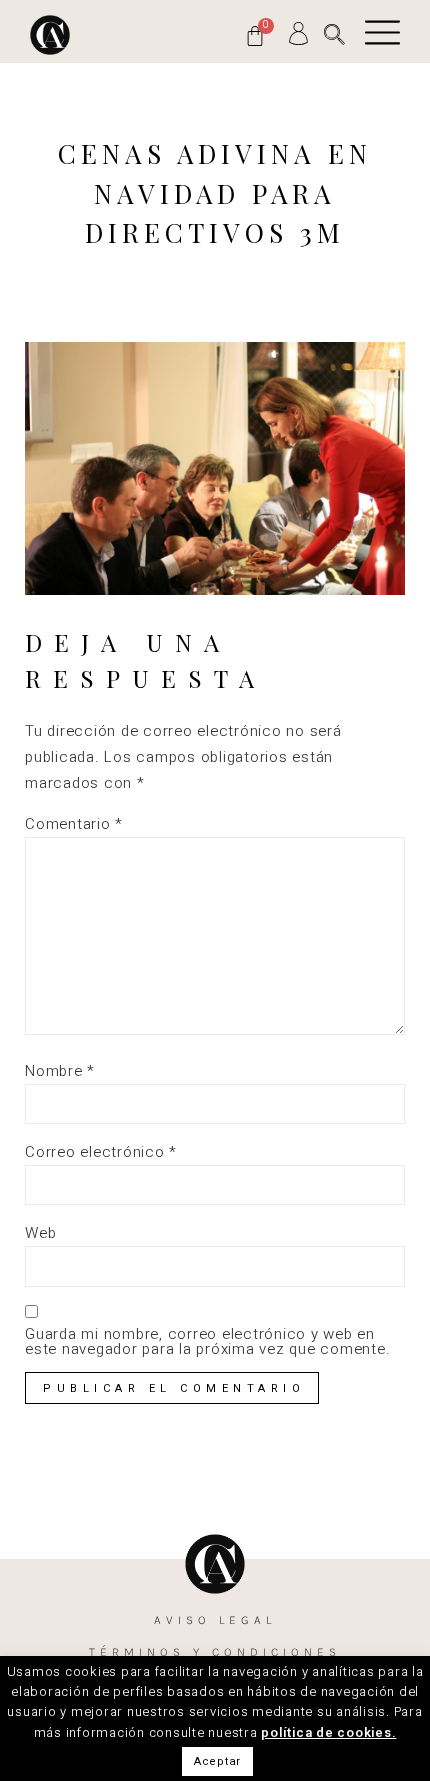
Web (40, 1233)
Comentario (74, 824)
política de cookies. (328, 1732)
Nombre (60, 1071)
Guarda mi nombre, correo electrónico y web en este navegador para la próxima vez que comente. (207, 1342)
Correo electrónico (101, 1152)
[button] (334, 34)
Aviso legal (215, 1620)
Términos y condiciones (215, 1652)
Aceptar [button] (217, 1761)
